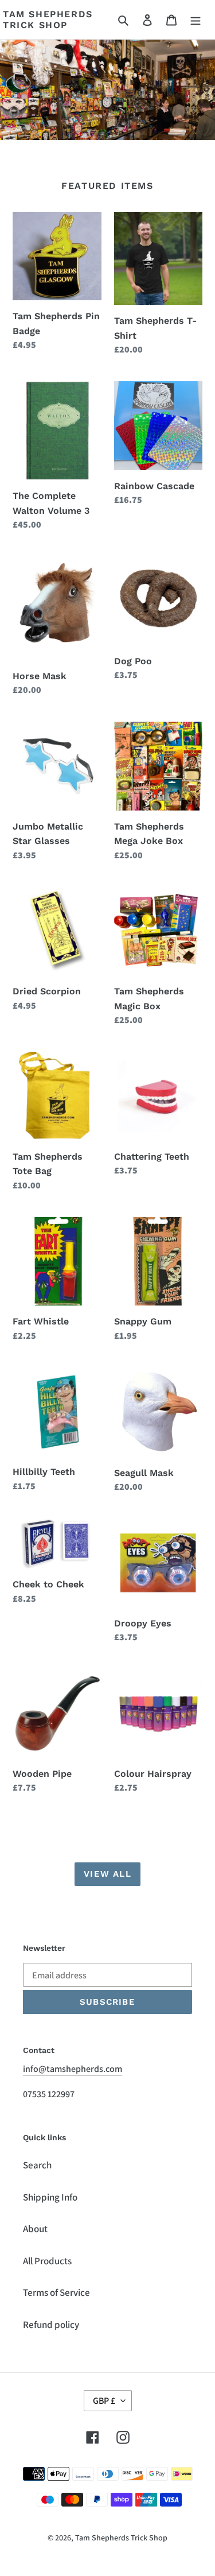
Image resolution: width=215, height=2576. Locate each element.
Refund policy (51, 2325)
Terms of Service (56, 2292)
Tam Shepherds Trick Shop (48, 20)
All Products (47, 2261)
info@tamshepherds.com (73, 2069)
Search (37, 2165)
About (35, 2229)
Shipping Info (50, 2197)
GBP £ (104, 2401)
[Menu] (196, 20)
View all (107, 1874)
